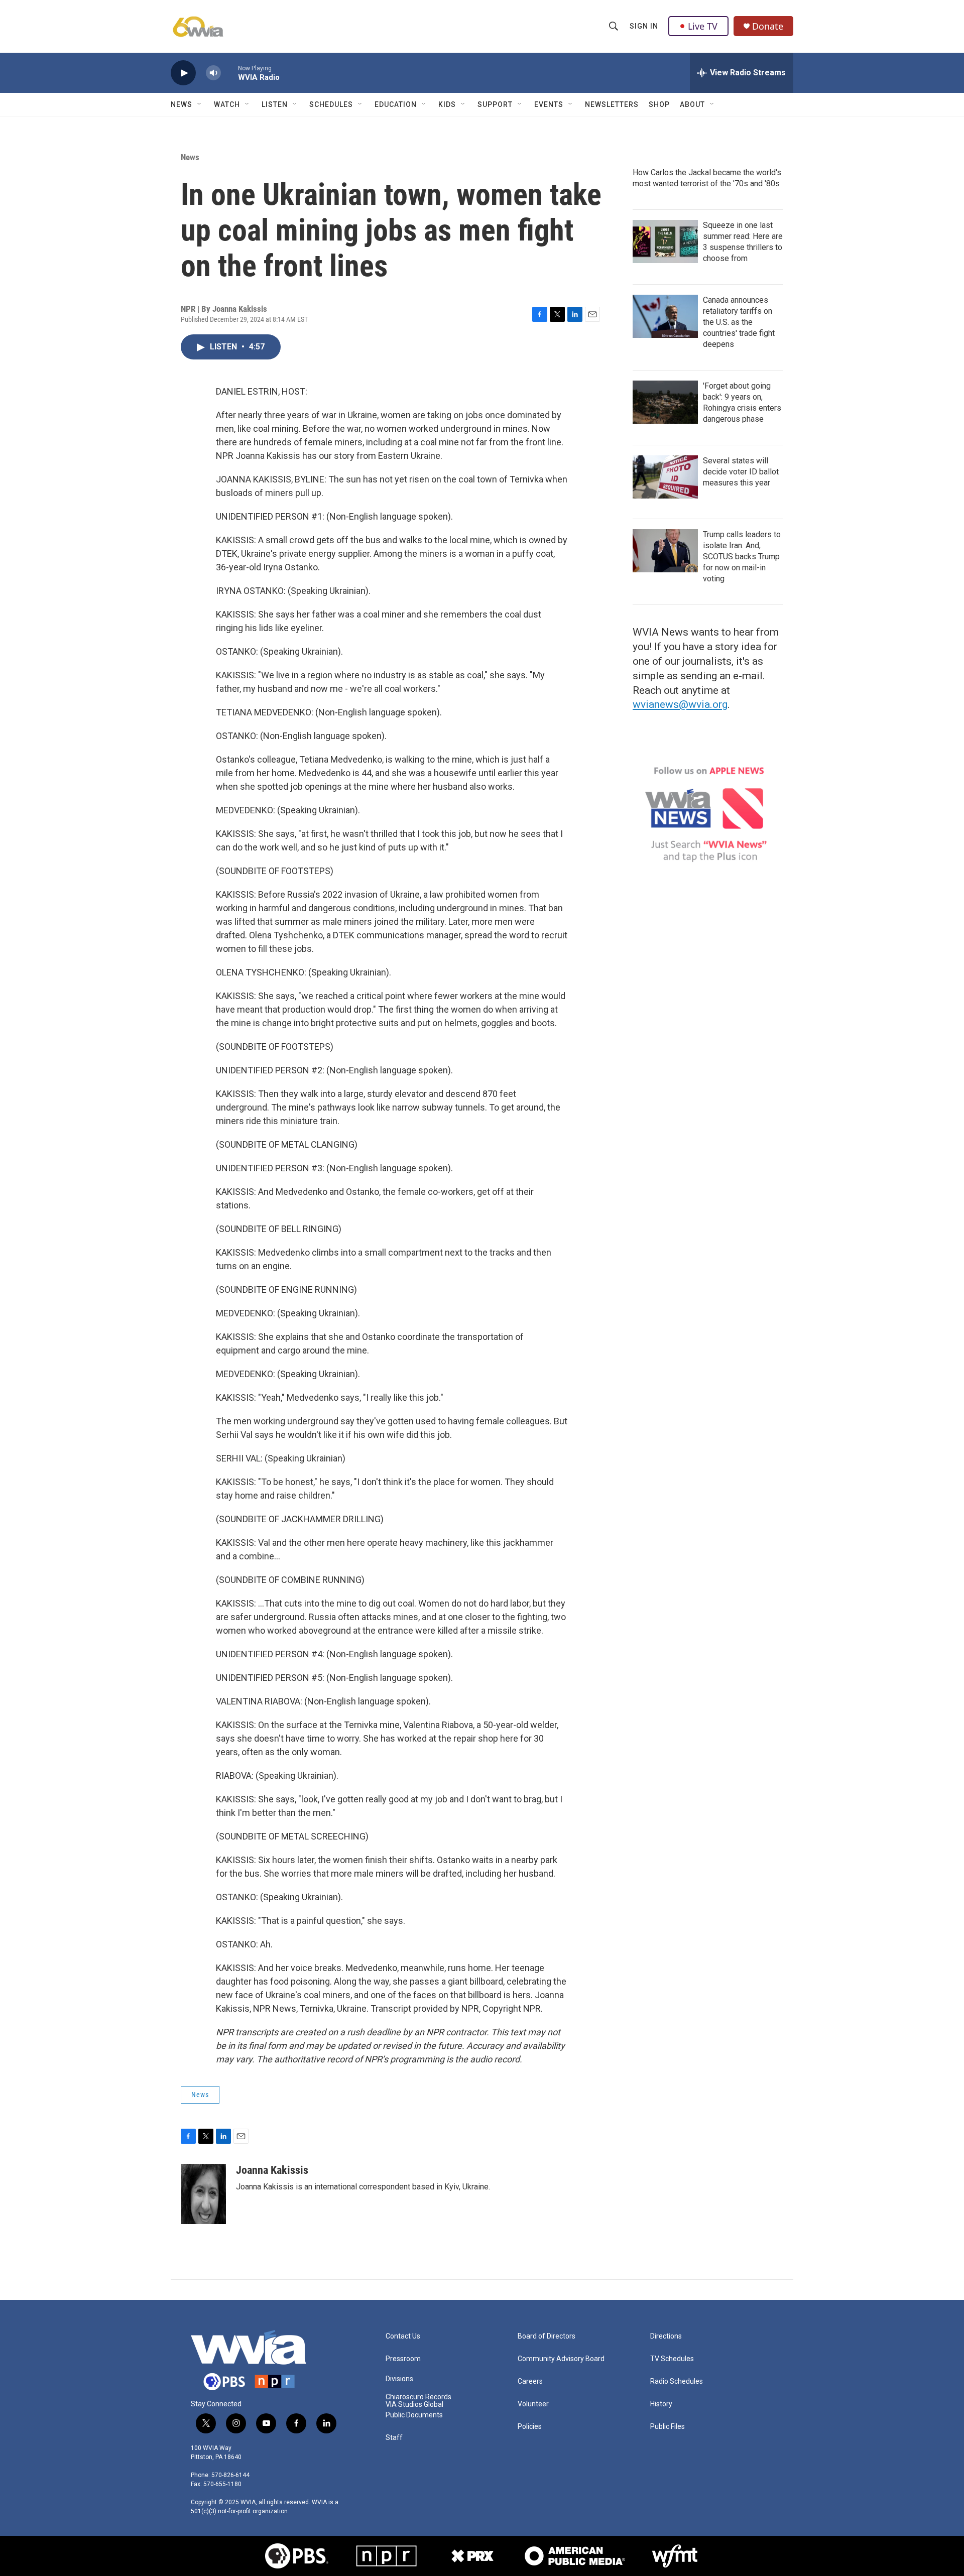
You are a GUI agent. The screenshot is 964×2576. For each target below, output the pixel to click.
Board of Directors (547, 2336)
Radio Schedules (677, 2381)
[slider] (229, 73)
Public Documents (414, 2415)
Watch (227, 104)
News (182, 104)
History (661, 2404)
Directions (666, 2336)
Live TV (703, 26)
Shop (659, 104)
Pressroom (403, 2359)
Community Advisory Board (561, 2359)
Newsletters (612, 104)
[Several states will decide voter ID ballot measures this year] (665, 477)
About (692, 104)
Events (549, 104)
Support (495, 104)
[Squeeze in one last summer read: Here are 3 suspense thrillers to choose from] (665, 241)
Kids (447, 104)
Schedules (331, 104)
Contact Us (403, 2336)
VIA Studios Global (414, 2405)
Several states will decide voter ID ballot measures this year (741, 472)
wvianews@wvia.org (680, 704)
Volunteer (533, 2404)
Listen (275, 104)
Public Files (668, 2427)
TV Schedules (672, 2359)
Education (396, 104)
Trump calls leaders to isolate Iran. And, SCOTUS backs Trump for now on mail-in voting (742, 557)
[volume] (213, 73)
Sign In (644, 26)
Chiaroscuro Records (418, 2397)
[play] (183, 73)
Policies (530, 2427)
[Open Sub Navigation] (200, 104)
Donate (768, 26)
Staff (394, 2438)
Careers (530, 2381)
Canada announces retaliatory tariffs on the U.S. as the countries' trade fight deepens (739, 322)
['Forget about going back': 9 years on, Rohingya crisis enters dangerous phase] (665, 402)
